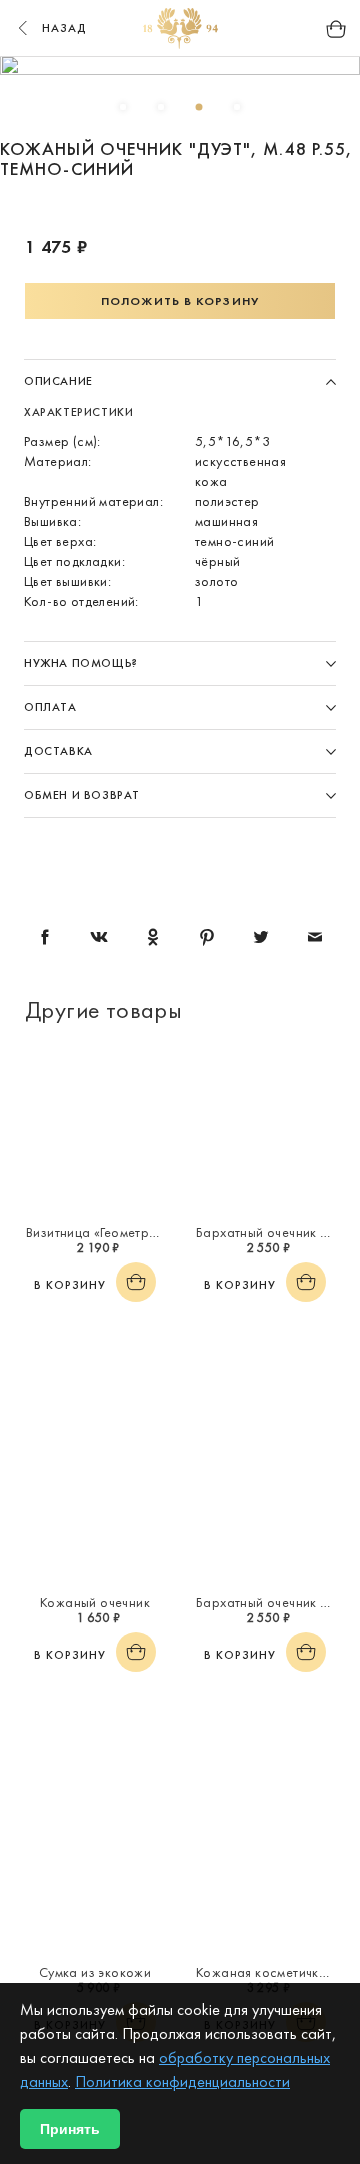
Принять (70, 2129)
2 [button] (161, 107)
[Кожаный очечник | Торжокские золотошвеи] (95, 1500)
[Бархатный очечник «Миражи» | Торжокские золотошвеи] (265, 1130)
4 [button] (237, 107)
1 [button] (123, 107)
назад (65, 28)
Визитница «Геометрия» (97, 1232)
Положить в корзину (180, 301)
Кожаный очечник (95, 1602)
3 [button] (199, 107)
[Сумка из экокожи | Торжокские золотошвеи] (95, 1870)
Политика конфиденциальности (182, 2081)
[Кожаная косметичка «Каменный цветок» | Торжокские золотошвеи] (265, 1870)
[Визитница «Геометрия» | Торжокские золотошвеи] (95, 1130)
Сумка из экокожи (95, 1972)
